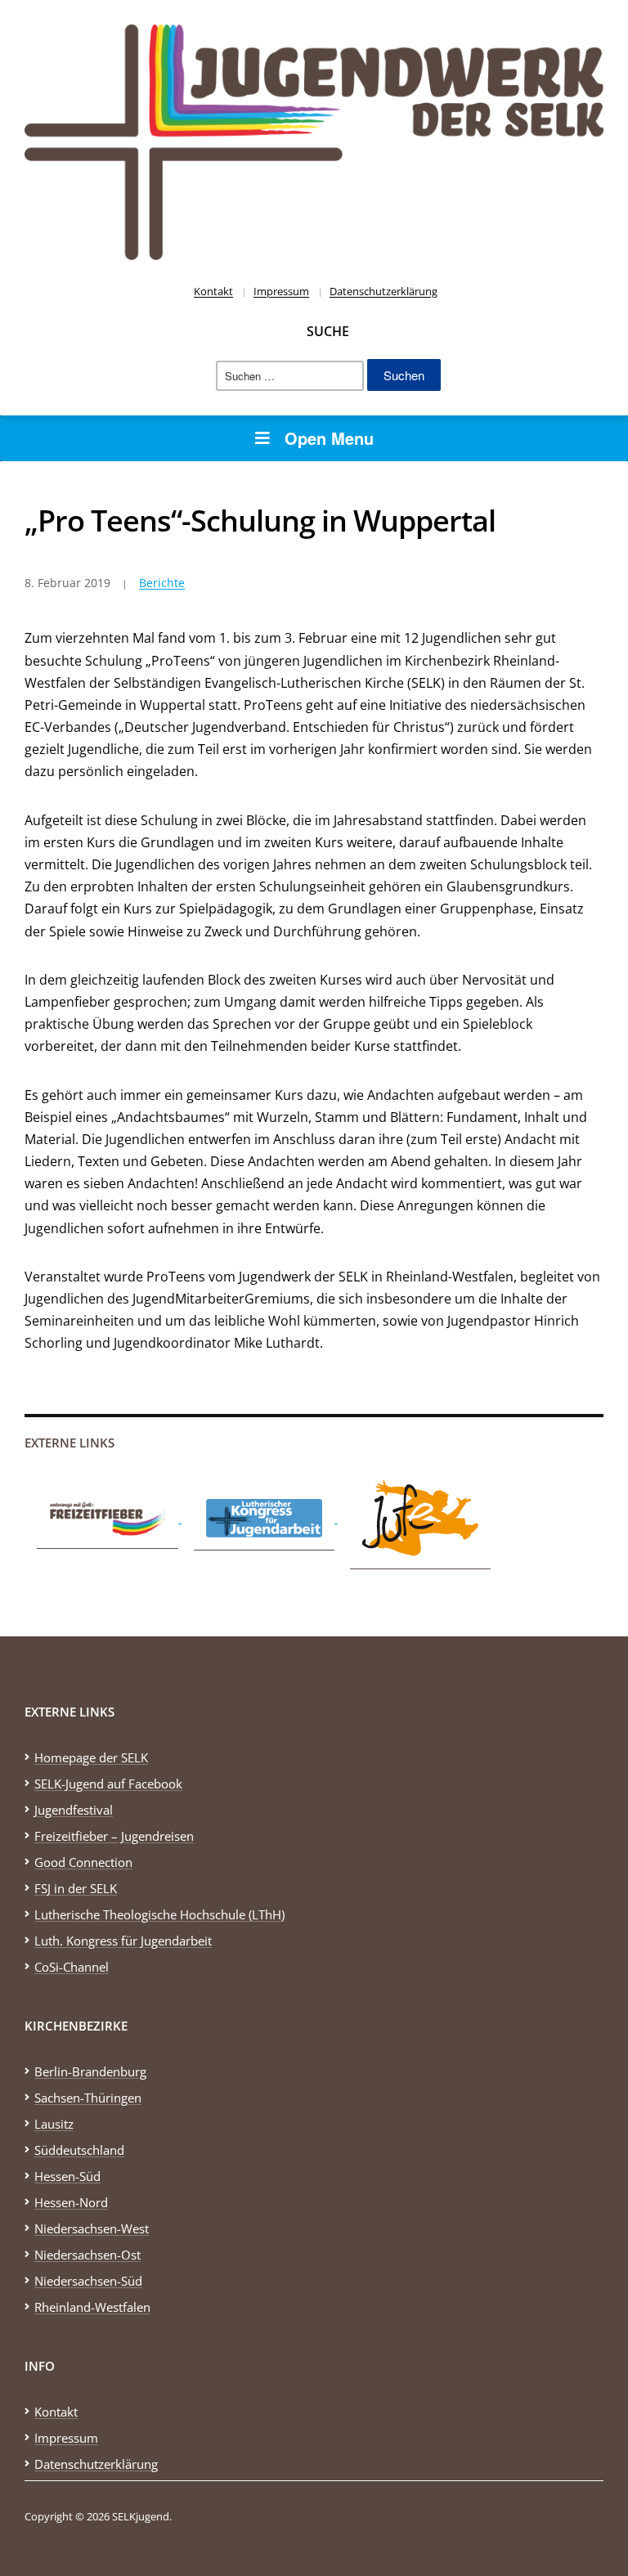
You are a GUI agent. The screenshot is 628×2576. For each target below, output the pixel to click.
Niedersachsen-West (92, 2228)
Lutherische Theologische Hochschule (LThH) (159, 1914)
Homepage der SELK (91, 1757)
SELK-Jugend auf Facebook (108, 1784)
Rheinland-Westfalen (92, 2307)
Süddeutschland (79, 2150)
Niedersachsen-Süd (88, 2281)
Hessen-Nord (71, 2202)
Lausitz (54, 2124)
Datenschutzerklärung (384, 291)
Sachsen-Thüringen (88, 2098)
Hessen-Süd (67, 2176)
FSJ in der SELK (76, 1888)
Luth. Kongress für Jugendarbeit (123, 1941)
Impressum (281, 291)
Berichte (162, 583)
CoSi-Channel (72, 1967)
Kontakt (213, 291)
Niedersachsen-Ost (87, 2255)
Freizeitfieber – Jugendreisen (114, 1836)
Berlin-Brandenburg (90, 2071)
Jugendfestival (74, 1810)
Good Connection (83, 1862)
